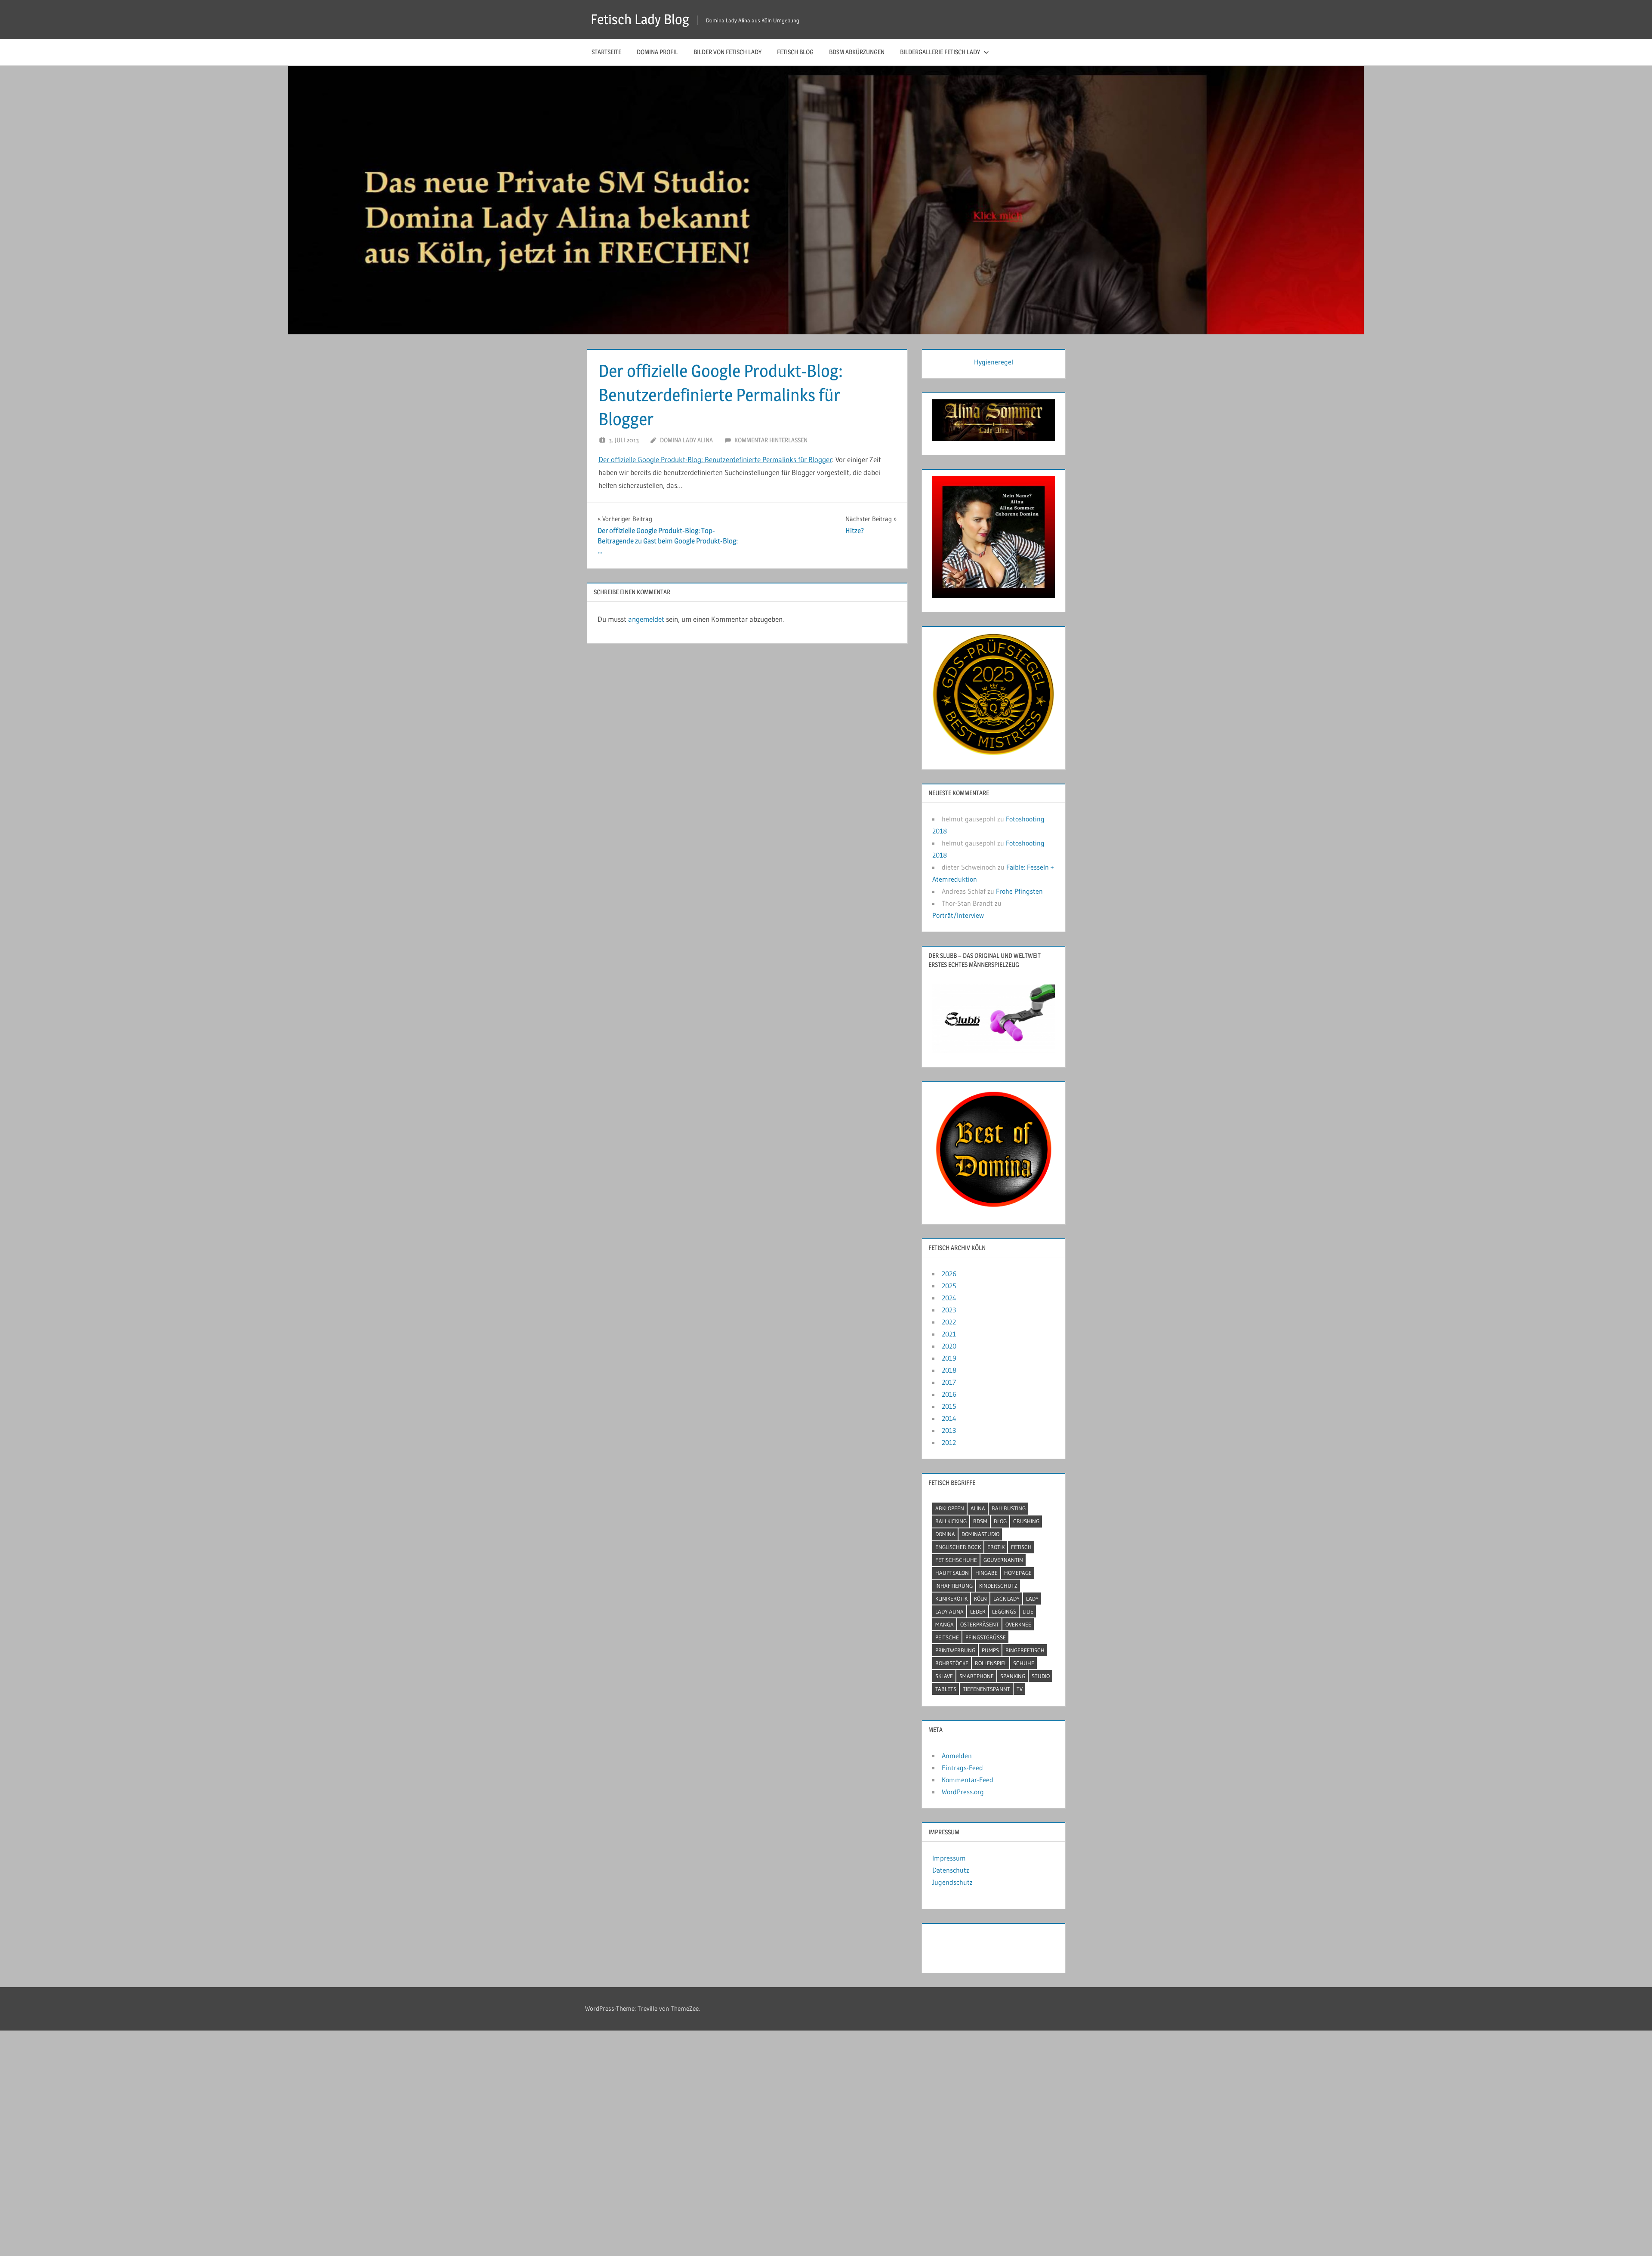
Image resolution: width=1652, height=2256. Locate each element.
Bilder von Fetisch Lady (727, 52)
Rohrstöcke (952, 1663)
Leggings (1004, 1611)
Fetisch (1021, 1547)
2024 (949, 1298)
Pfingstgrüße (986, 1637)
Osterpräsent (980, 1624)
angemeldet (646, 619)
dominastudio (980, 1534)
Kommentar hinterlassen (771, 440)
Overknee (1018, 1624)
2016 (949, 1394)
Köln (980, 1599)
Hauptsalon (952, 1573)
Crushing (1026, 1521)
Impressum (949, 1858)
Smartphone (977, 1676)
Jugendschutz (952, 1882)
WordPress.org (963, 1792)
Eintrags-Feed (962, 1768)
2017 (949, 1382)
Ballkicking (951, 1521)
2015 (949, 1406)
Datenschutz (951, 1870)
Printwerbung (955, 1650)
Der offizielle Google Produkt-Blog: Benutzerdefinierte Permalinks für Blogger (715, 459)
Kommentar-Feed (968, 1780)
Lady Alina (949, 1611)
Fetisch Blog (795, 52)
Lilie (1028, 1611)
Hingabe (986, 1573)
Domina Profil (657, 52)
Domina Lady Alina (686, 440)
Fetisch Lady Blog (640, 19)
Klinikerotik (951, 1599)
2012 (949, 1442)
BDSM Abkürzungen (857, 52)
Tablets (946, 1689)
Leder (978, 1611)
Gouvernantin (1003, 1560)
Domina (945, 1534)
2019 (949, 1358)
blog (1000, 1521)
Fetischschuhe (956, 1560)
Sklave (944, 1676)
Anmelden (957, 1756)
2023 (949, 1310)
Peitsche (947, 1637)
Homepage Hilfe (956, 1946)
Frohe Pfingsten (1019, 891)
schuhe (1024, 1663)
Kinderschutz (998, 1586)
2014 (949, 1418)
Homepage (1018, 1573)
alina (978, 1508)
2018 (949, 1370)
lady (1032, 1599)
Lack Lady (1006, 1599)
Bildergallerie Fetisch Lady (940, 52)
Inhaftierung (954, 1586)
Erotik (996, 1547)
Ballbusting (1009, 1508)
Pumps (990, 1650)
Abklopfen (950, 1508)
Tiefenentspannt (986, 1689)
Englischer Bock (958, 1547)
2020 (949, 1346)
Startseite (606, 52)
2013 (949, 1430)
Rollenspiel (991, 1663)
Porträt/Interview (958, 915)
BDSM (980, 1521)
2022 (949, 1322)
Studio (1041, 1676)
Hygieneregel (994, 362)
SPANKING (1013, 1676)
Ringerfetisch (1025, 1650)
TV (1020, 1689)
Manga (945, 1624)
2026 (949, 1274)
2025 (949, 1286)
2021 (949, 1334)
